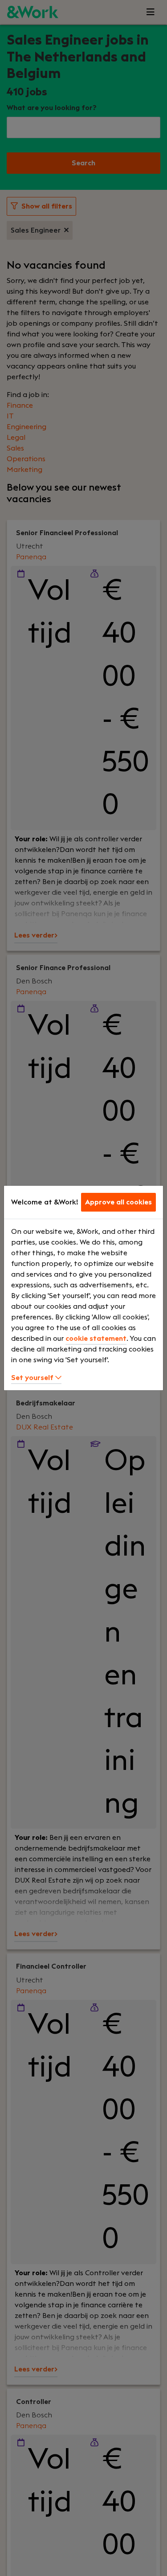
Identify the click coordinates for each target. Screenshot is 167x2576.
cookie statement (96, 1339)
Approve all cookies (118, 1202)
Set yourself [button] (33, 1378)
